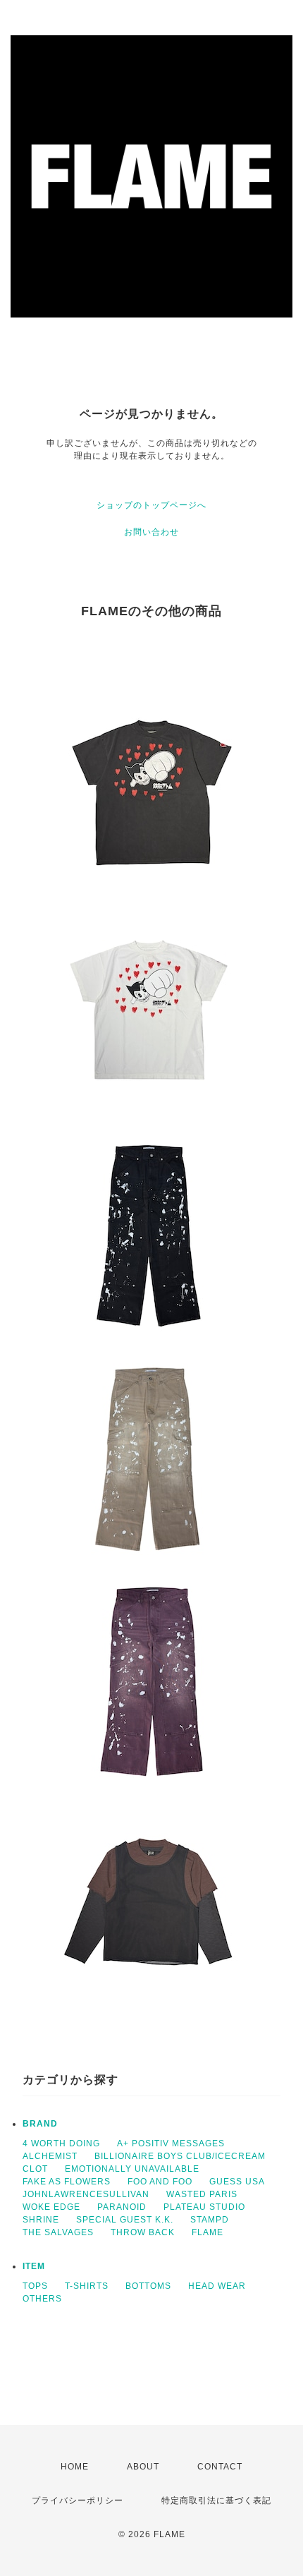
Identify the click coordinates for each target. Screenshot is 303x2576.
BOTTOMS (148, 2286)
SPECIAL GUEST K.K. (125, 2220)
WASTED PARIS (202, 2194)
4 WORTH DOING (61, 2143)
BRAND (40, 2124)
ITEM (34, 2266)
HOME (75, 2467)
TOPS (35, 2286)
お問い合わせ (151, 532)
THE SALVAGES (58, 2232)
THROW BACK (143, 2232)
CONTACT (220, 2467)
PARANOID (122, 2207)
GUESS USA (237, 2182)
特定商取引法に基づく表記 (216, 2501)
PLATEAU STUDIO (204, 2207)
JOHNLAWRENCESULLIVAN (86, 2194)
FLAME (208, 2232)
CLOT (35, 2169)
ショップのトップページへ (151, 505)
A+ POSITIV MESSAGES (171, 2143)
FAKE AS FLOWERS (67, 2182)
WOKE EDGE (51, 2207)
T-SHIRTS (87, 2286)
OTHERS (42, 2299)
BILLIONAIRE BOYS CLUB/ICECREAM (180, 2156)
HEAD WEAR (217, 2286)
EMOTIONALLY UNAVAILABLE (132, 2169)
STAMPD (210, 2220)
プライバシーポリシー (78, 2501)
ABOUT (143, 2467)
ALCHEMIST (50, 2156)
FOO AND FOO (160, 2182)
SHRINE (41, 2220)
